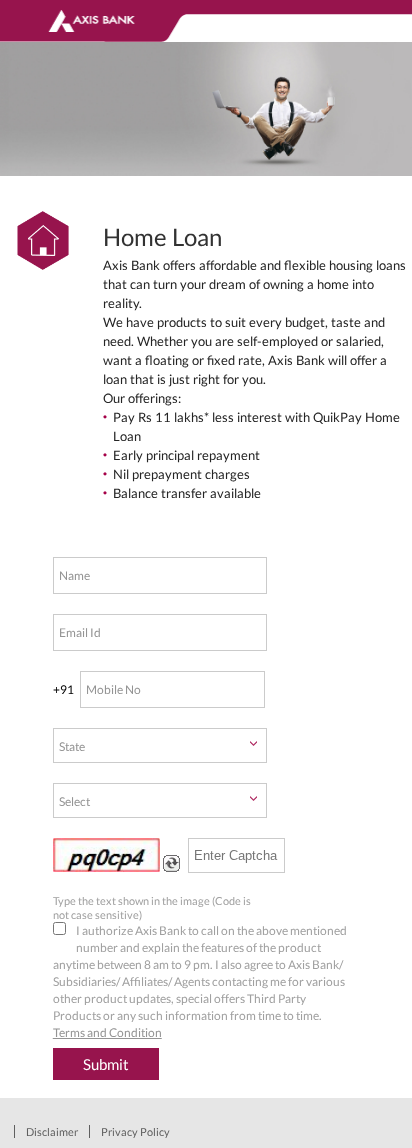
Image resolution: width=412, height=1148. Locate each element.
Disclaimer (52, 1131)
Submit (106, 1064)
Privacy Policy (135, 1131)
